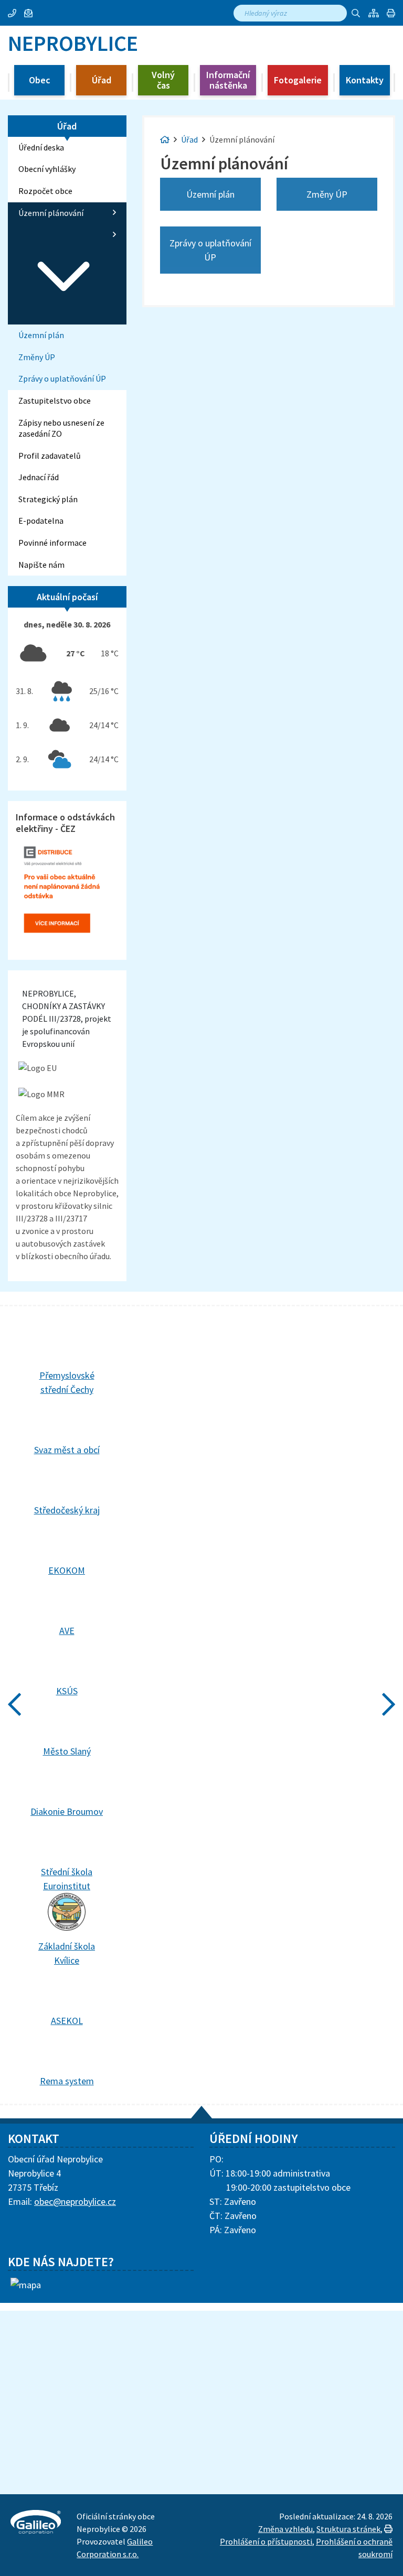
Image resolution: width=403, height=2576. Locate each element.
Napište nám (41, 565)
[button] (391, 13)
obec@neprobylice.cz (75, 2201)
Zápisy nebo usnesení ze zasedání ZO (61, 428)
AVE (67, 1631)
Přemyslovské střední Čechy (67, 1382)
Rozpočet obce (45, 191)
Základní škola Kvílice (67, 1953)
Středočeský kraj (67, 1510)
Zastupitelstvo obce (55, 401)
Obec (40, 80)
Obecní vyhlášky (47, 169)
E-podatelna (41, 521)
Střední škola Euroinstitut (67, 1879)
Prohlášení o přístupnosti (266, 2541)
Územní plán (41, 335)
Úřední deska (41, 147)
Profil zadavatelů (50, 456)
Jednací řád (39, 477)
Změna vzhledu (285, 2529)
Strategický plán (48, 499)
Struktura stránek (348, 2529)
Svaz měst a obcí (67, 1450)
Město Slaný (67, 1751)
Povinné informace (52, 543)
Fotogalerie (298, 80)
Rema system (67, 2081)
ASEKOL (67, 2021)
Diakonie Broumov (67, 1811)
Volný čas (163, 80)
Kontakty (365, 80)
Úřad (102, 80)
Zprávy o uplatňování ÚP (62, 378)
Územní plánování (51, 213)
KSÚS (67, 1691)
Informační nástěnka (228, 80)
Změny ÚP (37, 357)
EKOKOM (67, 1570)
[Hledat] (356, 13)
